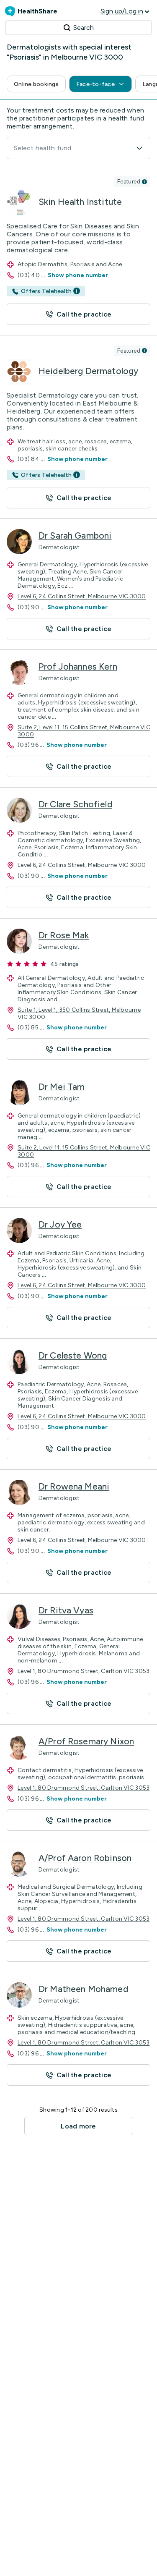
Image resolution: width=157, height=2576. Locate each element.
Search (84, 27)
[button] (36, 84)
